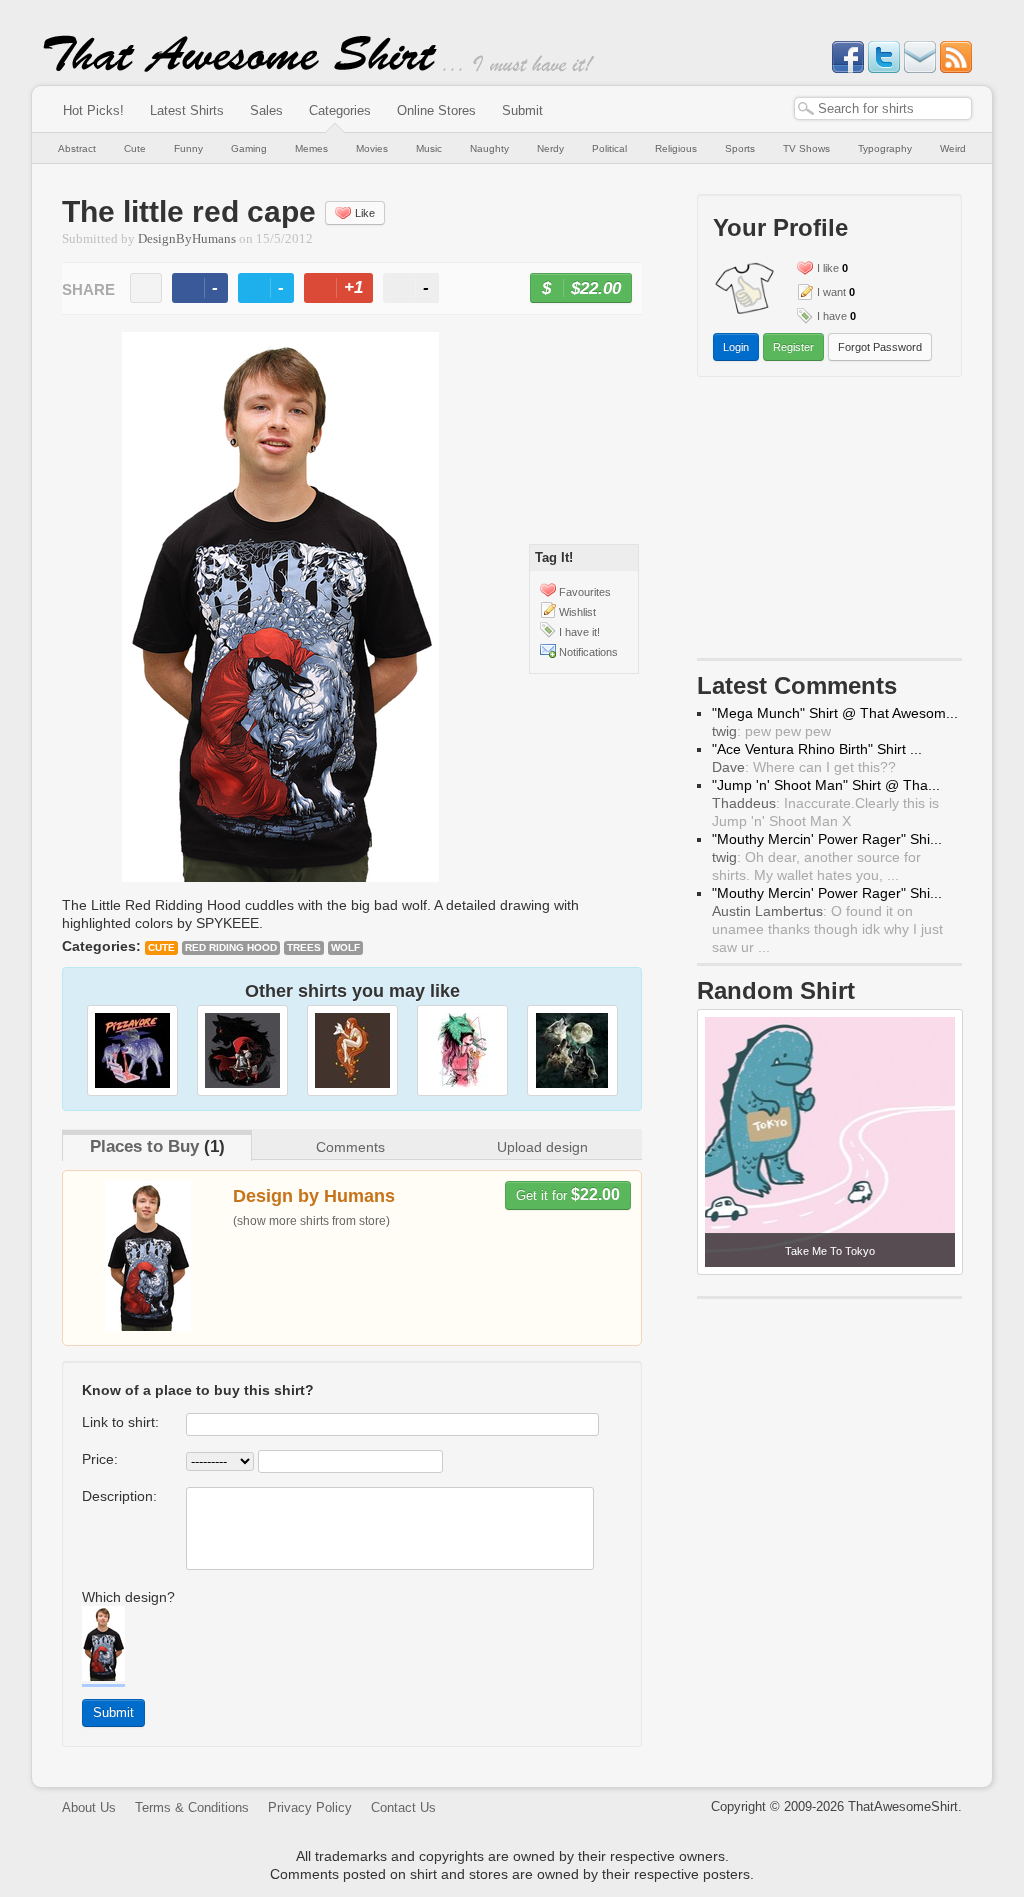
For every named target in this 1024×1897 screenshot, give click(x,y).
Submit (522, 110)
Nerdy (550, 148)
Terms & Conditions (192, 1807)
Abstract (77, 148)
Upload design (542, 1147)
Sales (266, 110)
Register (793, 347)
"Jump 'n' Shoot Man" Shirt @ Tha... (826, 785)
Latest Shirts (187, 110)
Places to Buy (144, 1146)
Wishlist (577, 612)
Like (365, 213)
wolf (345, 947)
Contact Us (403, 1807)
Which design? (128, 1597)
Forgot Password (880, 347)
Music (429, 148)
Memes (311, 148)
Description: (119, 1496)
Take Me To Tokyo (830, 1251)
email (146, 288)
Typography (885, 148)
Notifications (588, 652)
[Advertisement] (830, 522)
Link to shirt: (120, 1422)
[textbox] (883, 108)
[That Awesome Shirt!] (240, 68)
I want (831, 292)
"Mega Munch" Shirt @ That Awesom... (835, 713)
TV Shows (806, 148)
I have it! (579, 632)
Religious (676, 148)
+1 (347, 290)
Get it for (568, 1194)
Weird (953, 148)
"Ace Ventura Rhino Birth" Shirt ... (817, 749)
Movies (372, 148)
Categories (340, 110)
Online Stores (436, 110)
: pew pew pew (771, 731)
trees (304, 947)
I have (832, 316)
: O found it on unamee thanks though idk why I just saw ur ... (827, 929)
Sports (740, 148)
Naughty (489, 148)
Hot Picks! (93, 110)
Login (736, 347)
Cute (135, 148)
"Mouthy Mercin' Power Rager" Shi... (827, 839)
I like (828, 268)
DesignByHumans (187, 239)
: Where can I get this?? (804, 767)
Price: (100, 1459)
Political (609, 148)
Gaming (249, 148)
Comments (350, 1147)
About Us (89, 1807)
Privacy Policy (310, 1807)
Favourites (585, 592)
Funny (188, 148)
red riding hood (231, 947)
